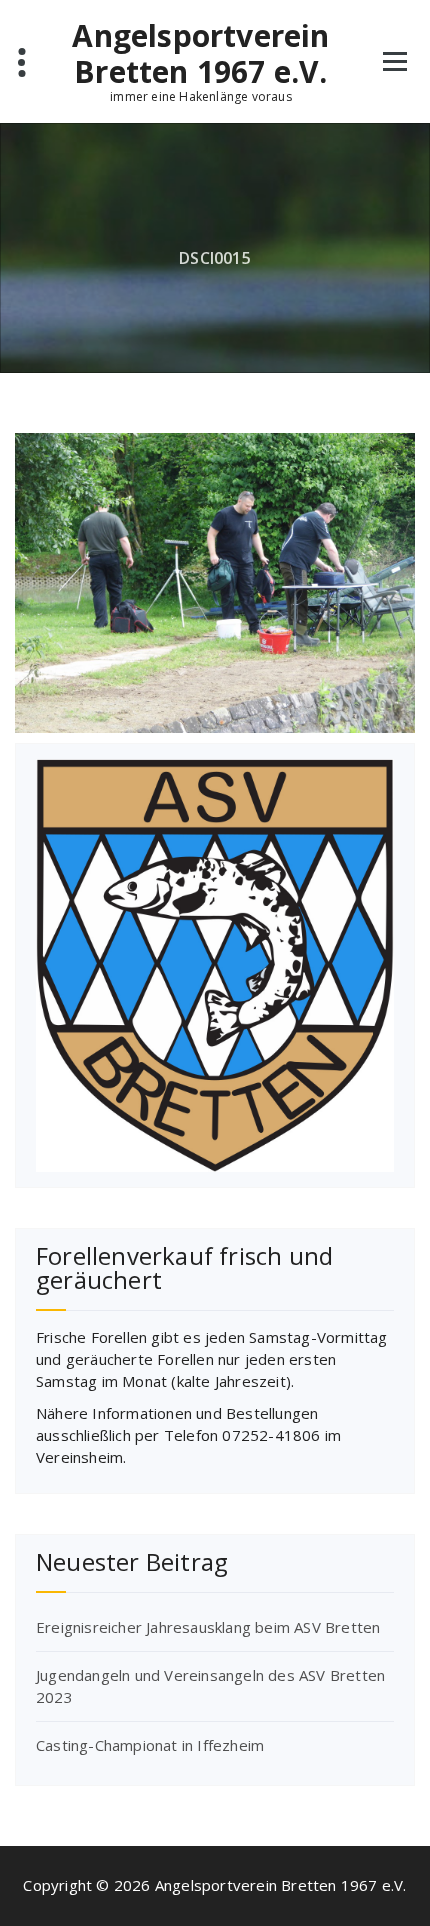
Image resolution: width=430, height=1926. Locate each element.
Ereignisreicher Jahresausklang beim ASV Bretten (208, 1627)
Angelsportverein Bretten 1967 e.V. (200, 54)
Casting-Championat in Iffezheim (150, 1745)
